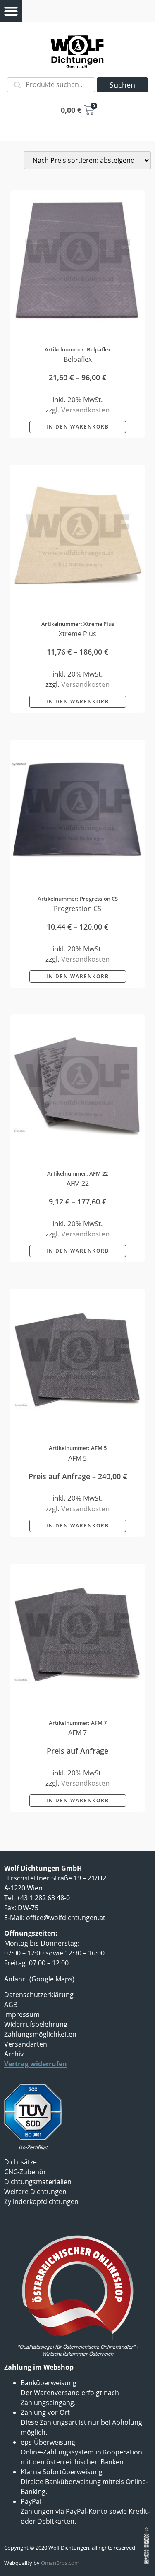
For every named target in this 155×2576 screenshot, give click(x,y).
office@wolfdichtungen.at (66, 1918)
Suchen (122, 85)
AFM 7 (77, 1733)
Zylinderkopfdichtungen (41, 2201)
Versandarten (26, 2044)
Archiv (14, 2054)
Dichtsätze (20, 2162)
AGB (11, 2005)
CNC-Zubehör (25, 2172)
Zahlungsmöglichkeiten (40, 2034)
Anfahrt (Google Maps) (39, 1979)
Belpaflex (78, 359)
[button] (11, 11)
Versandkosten (85, 410)
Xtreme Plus (77, 634)
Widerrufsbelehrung (36, 2024)
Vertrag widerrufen (36, 2064)
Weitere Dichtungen (35, 2192)
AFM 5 (77, 1458)
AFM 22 (78, 1183)
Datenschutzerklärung (39, 1995)
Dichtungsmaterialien (38, 2182)
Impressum (22, 2014)
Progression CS (77, 909)
